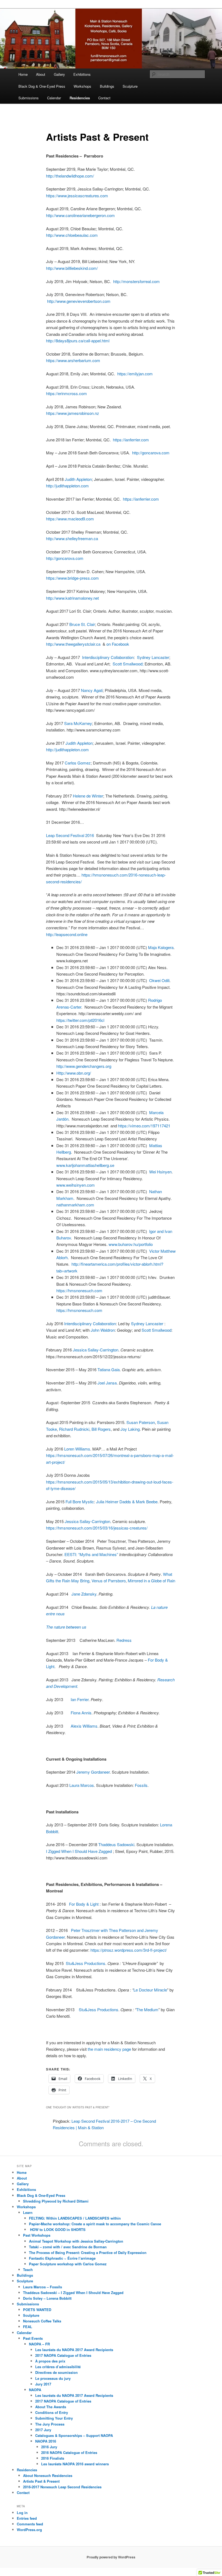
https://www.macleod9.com (70, 519)
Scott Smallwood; (129, 664)
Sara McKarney (78, 723)
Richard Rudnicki (74, 1429)
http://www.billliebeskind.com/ (72, 268)
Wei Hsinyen (160, 1172)
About (41, 74)
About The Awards (51, 2407)
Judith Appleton (78, 479)
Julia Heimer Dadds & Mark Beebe (127, 1502)
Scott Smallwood (156, 1330)
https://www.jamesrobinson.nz (73, 413)
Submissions (29, 98)
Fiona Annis (81, 1713)
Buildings (107, 86)
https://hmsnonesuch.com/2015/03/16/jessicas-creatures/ (97, 1528)
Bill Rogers (101, 1429)
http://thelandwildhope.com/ (70, 176)
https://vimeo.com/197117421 (144, 1126)
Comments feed (30, 2524)
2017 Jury (43, 2430)
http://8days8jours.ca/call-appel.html (78, 341)
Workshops (82, 86)
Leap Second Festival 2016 (70, 835)
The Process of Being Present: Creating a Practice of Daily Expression (88, 2252)
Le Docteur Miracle (150, 1990)
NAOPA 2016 (46, 2441)
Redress (124, 1640)
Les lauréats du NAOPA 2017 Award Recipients (74, 2350)
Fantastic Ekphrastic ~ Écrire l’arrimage (62, 2258)
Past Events (33, 2338)
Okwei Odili (159, 980)
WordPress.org (29, 2530)
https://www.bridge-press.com (72, 578)
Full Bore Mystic (80, 1502)
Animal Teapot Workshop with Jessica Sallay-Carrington (76, 2241)
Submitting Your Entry (54, 2418)
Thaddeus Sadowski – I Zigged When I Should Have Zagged (73, 2293)
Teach (28, 2270)
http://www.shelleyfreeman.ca (72, 538)
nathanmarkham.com (75, 1205)
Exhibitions (82, 74)
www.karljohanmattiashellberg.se (86, 1165)
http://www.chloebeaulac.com (72, 235)
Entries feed (27, 2518)
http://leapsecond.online (67, 934)
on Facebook (118, 644)
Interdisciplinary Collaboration (108, 657)
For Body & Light (83, 1904)
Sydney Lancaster (153, 657)
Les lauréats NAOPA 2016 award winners (75, 2464)
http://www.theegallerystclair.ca (73, 644)
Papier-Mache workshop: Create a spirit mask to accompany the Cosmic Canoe (95, 2224)
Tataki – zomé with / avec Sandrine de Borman (68, 2247)
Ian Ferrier (80, 1699)
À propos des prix (50, 2361)
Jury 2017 (43, 2384)
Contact (104, 98)
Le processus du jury (53, 2378)
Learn (28, 2212)
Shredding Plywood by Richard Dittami (56, 2201)
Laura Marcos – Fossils (43, 2287)
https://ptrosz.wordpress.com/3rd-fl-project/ (129, 1950)
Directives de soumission (56, 2372)
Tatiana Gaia (109, 1369)
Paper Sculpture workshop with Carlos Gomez (68, 2264)
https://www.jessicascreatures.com (77, 196)
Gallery (59, 74)
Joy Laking (130, 1429)
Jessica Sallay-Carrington (96, 1350)
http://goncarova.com (151, 453)
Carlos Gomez (78, 763)
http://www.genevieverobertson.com (79, 301)
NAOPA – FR (39, 2344)
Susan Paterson (141, 1422)
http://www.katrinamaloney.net (72, 598)
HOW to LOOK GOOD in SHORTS (57, 2229)
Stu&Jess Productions (86, 1963)
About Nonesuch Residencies (48, 2475)
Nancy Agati (92, 690)
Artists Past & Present (41, 2481)
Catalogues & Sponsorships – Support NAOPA (74, 2435)
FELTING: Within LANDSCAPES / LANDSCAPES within (75, 2218)
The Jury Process (50, 2424)
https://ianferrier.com (131, 440)
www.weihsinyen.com (76, 1185)
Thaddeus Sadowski (116, 1844)
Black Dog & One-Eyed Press (42, 86)
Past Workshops (37, 2235)
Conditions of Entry (52, 2412)
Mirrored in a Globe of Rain (151, 1581)
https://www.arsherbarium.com (73, 360)
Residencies (80, 98)
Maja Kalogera (161, 947)
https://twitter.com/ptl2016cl (80, 1020)
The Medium (147, 2009)
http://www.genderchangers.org (84, 1066)
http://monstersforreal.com (137, 281)
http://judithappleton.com (67, 486)
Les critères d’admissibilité (58, 2367)
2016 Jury (49, 2447)
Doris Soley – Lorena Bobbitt (47, 2298)
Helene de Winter (88, 796)
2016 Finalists (53, 2458)
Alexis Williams (84, 1726)
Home (23, 74)
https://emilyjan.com (135, 374)
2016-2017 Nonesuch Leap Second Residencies (62, 2487)
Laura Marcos (82, 1785)
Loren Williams (77, 1449)
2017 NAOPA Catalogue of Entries (63, 2355)
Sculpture (130, 86)
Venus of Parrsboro (109, 1581)
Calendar (54, 98)
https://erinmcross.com (66, 393)
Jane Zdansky (84, 1594)
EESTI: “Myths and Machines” (91, 1554)
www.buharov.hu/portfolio (131, 1244)
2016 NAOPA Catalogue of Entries (69, 2452)
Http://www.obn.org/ (74, 1073)
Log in (22, 2513)
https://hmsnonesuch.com (79, 1290)
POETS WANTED (37, 2310)
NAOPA (35, 2390)
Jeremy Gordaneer (93, 1772)
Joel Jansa (107, 1383)
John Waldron (103, 1330)
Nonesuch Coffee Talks (42, 2321)
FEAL (28, 2327)
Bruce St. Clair (82, 624)
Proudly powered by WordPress (111, 2557)
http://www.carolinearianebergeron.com (80, 215)
